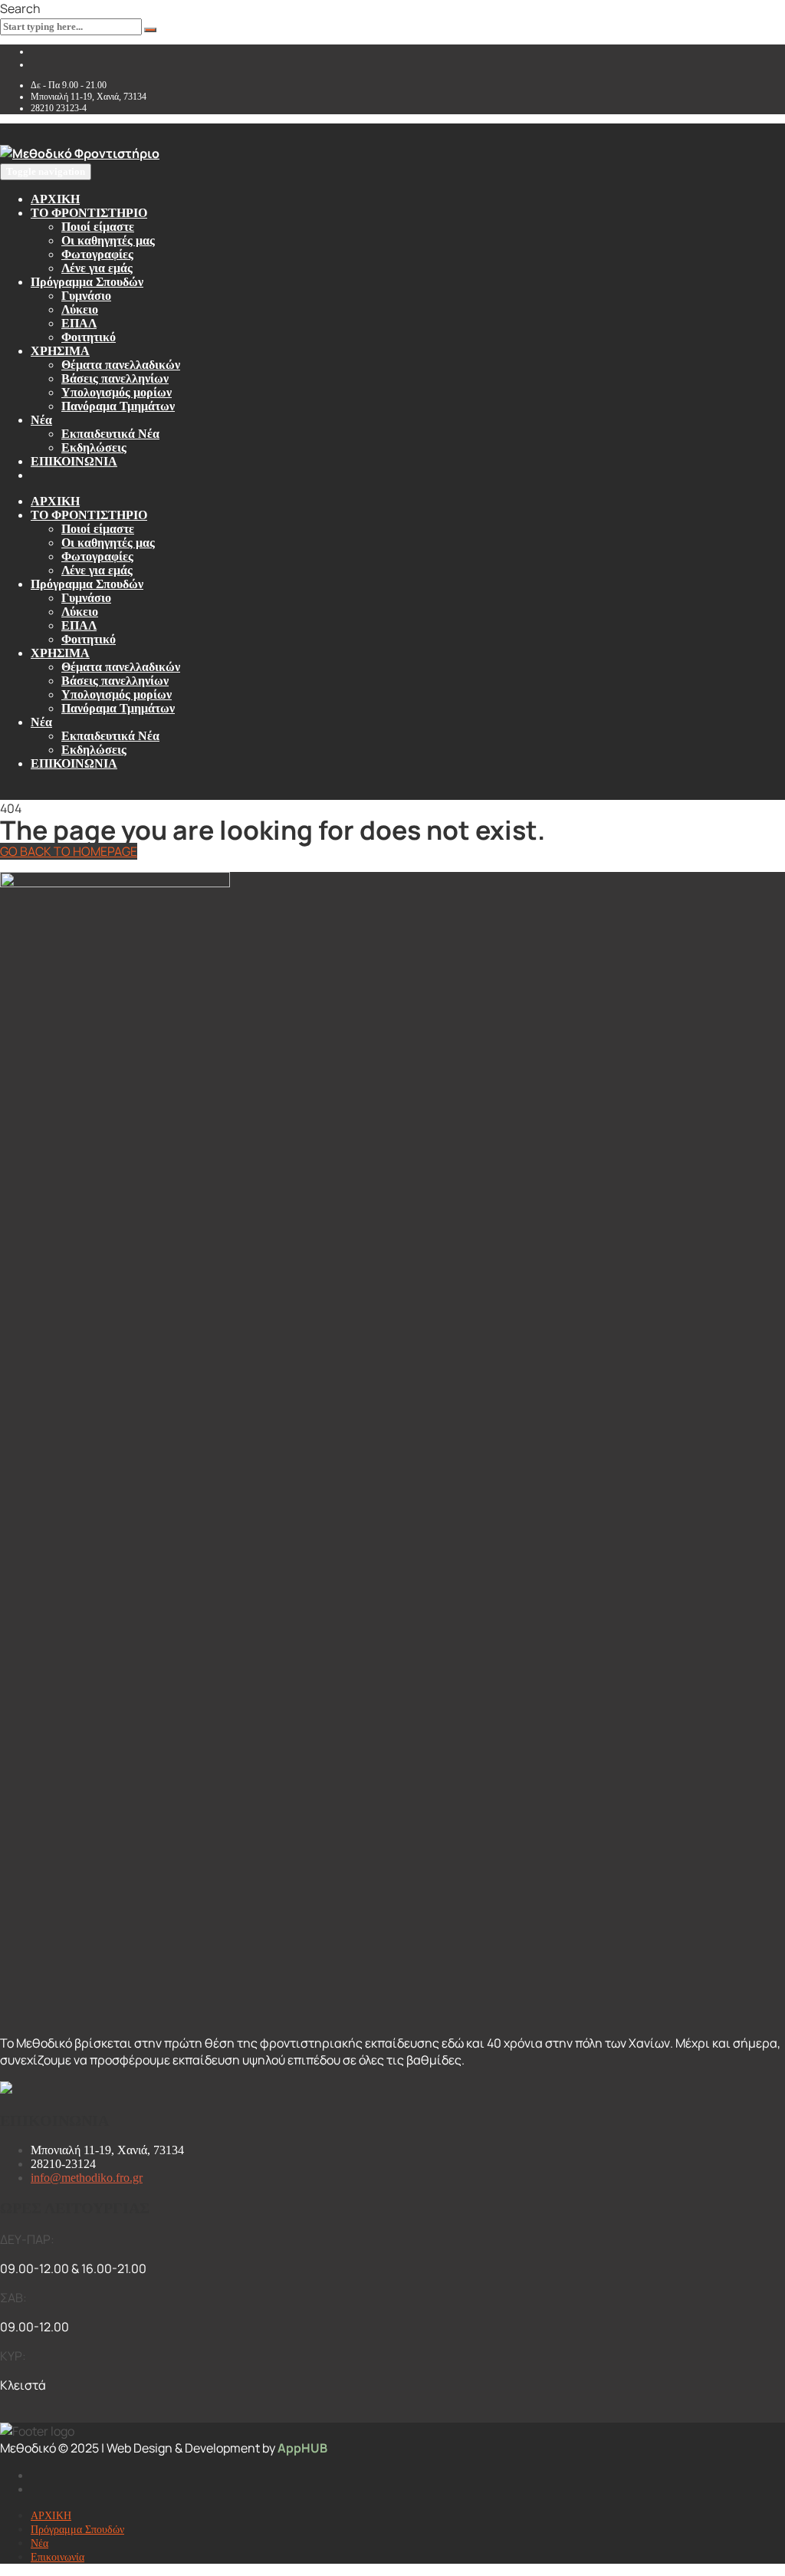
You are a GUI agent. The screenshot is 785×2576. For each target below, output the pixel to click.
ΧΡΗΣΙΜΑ (60, 351)
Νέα (41, 420)
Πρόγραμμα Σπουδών (87, 282)
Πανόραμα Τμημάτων (118, 406)
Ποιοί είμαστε (98, 227)
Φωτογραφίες (97, 254)
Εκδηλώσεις (94, 447)
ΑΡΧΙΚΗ (55, 199)
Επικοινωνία (57, 2557)
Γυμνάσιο (86, 296)
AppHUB (302, 2448)
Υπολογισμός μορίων (117, 392)
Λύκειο (80, 309)
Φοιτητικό (89, 337)
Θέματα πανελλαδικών (121, 365)
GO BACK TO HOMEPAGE (69, 851)
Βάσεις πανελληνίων (115, 378)
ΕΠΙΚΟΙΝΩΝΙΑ (74, 461)
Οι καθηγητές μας (108, 240)
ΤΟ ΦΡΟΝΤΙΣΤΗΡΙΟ (89, 213)
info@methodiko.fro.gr (87, 2178)
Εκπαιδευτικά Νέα (110, 434)
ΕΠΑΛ (79, 323)
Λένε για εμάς (97, 268)
